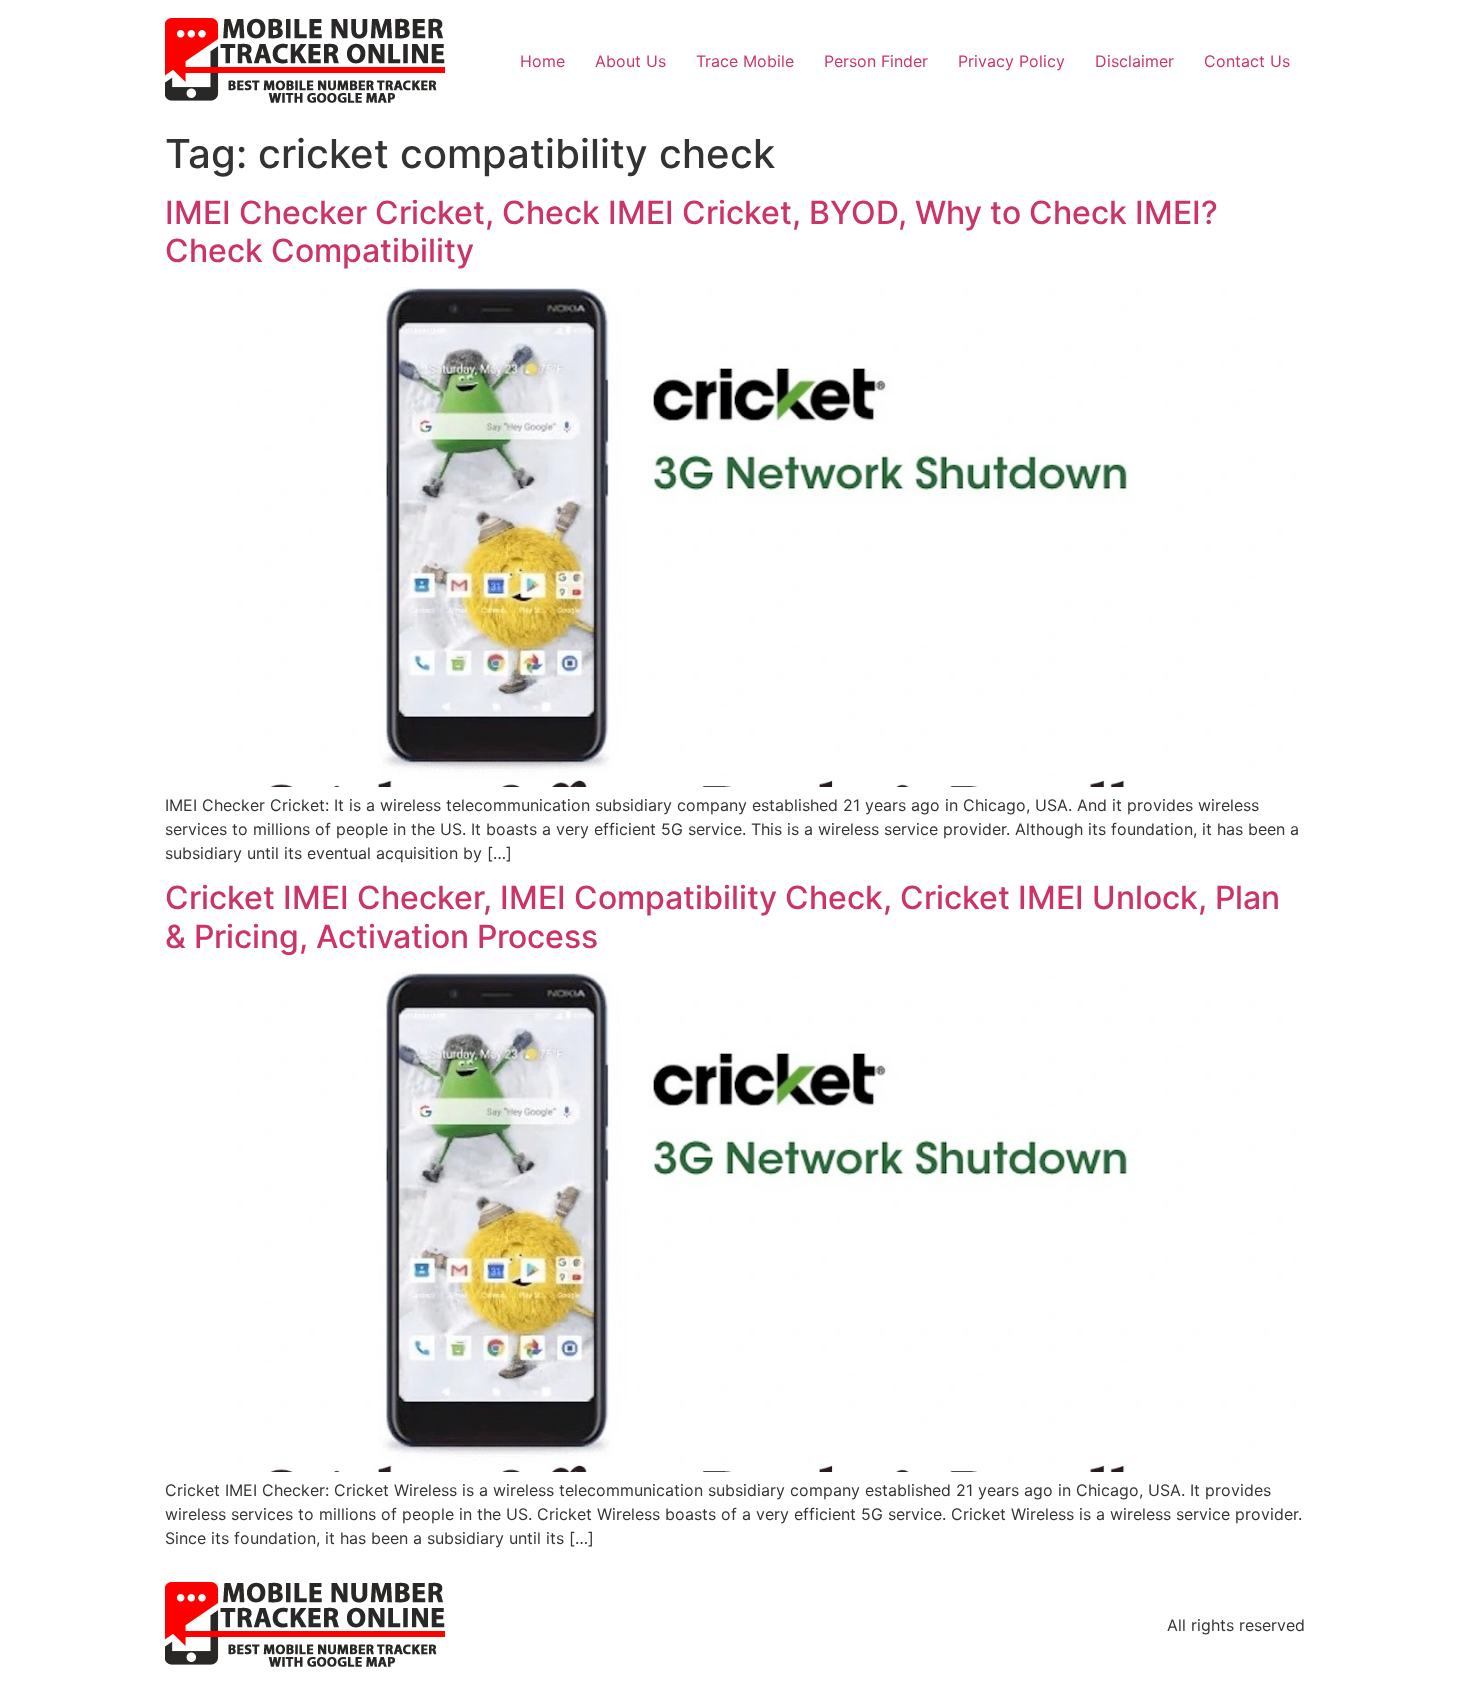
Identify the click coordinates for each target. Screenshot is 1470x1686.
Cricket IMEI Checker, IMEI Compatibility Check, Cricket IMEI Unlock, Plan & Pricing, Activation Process (722, 916)
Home (542, 61)
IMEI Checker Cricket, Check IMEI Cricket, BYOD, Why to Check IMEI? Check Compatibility (691, 231)
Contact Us (1247, 61)
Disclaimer (1134, 61)
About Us (630, 61)
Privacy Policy (1011, 61)
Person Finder (876, 61)
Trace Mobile (745, 61)
